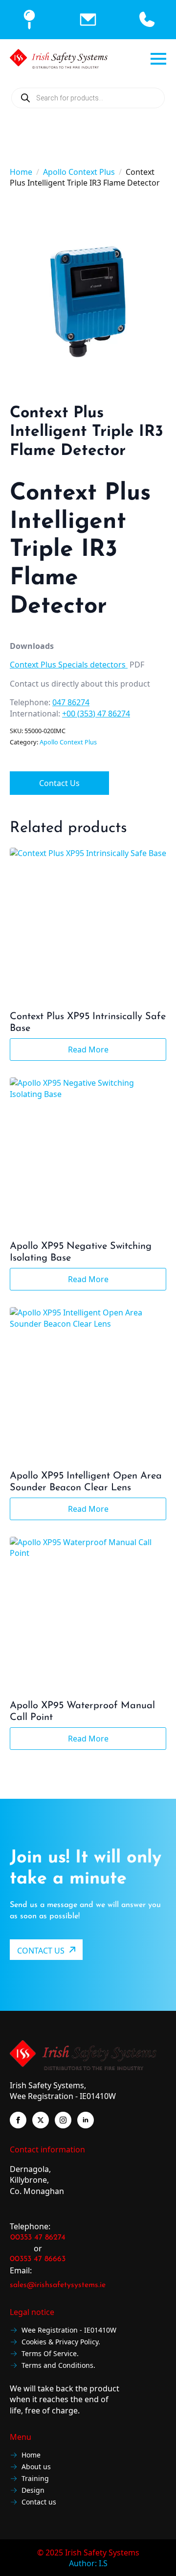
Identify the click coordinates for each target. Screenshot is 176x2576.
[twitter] (41, 2120)
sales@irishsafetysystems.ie (58, 2285)
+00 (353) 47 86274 (96, 714)
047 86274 (71, 702)
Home (21, 172)
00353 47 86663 (38, 2259)
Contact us (39, 2502)
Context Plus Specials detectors (69, 665)
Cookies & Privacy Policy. (61, 2342)
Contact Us (59, 783)
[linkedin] (86, 2120)
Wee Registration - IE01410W (69, 2330)
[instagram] (63, 2120)
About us (36, 2467)
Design (33, 2491)
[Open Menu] (158, 59)
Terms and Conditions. (58, 2366)
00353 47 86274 (38, 2238)
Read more (88, 1049)
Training (35, 2479)
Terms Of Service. (50, 2354)
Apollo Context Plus (79, 172)
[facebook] (18, 2120)
